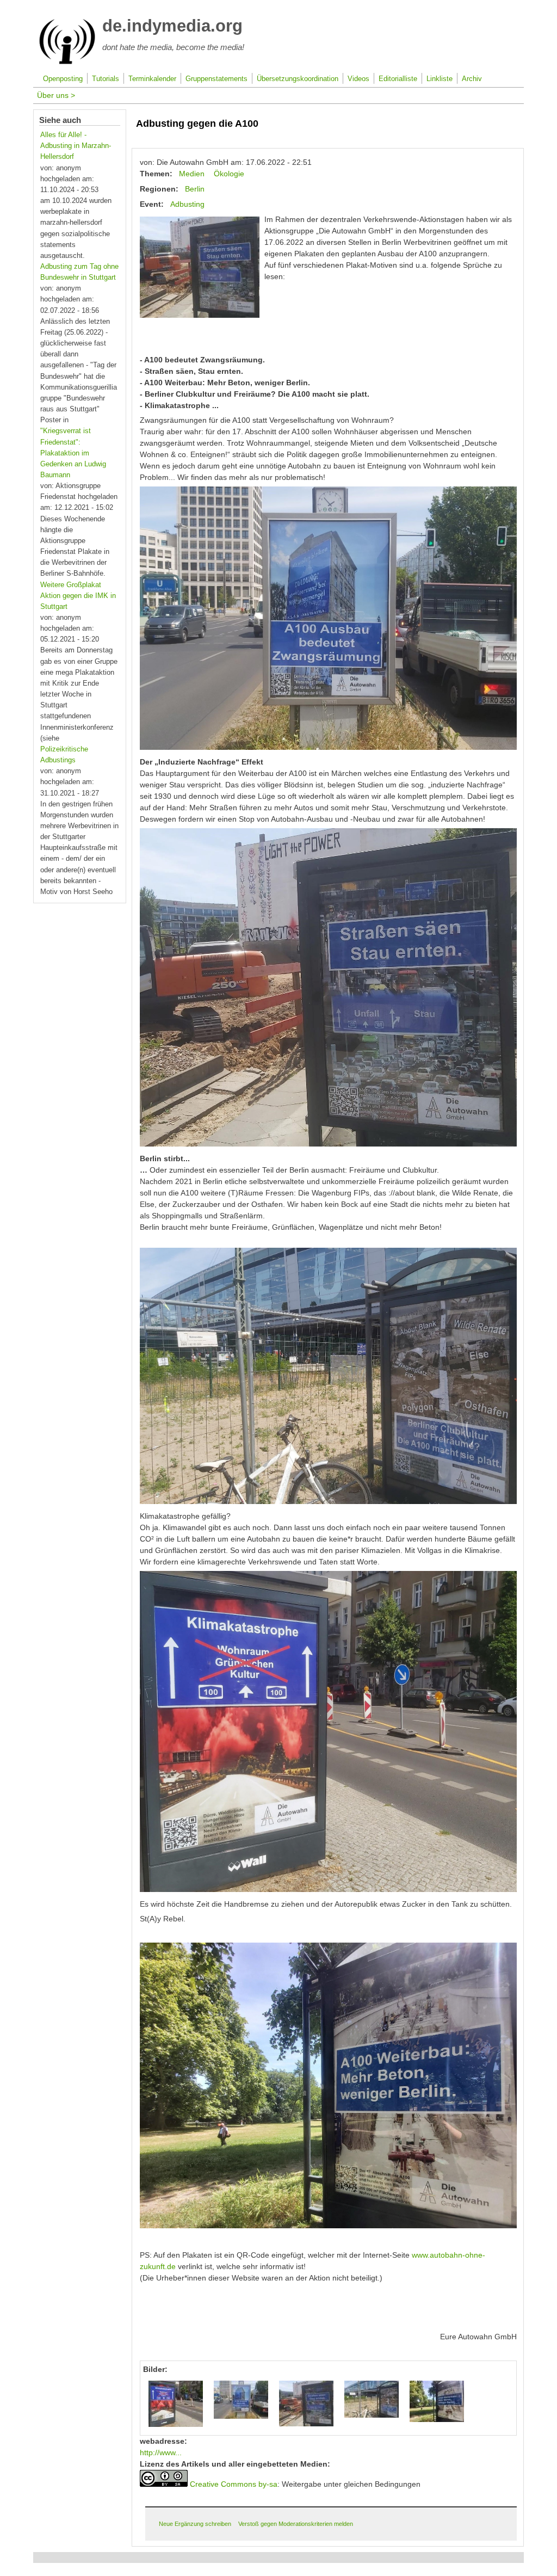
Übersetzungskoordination (298, 79)
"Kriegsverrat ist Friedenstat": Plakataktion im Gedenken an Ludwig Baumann (73, 453)
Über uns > (56, 95)
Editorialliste (398, 79)
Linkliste (440, 79)
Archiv (472, 79)
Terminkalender (152, 79)
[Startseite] (67, 62)
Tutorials (106, 79)
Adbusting (187, 204)
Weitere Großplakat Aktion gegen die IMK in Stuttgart (78, 596)
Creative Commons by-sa (234, 2484)
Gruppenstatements (216, 79)
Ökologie (229, 174)
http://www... (161, 2452)
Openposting (63, 79)
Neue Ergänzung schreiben (195, 2524)
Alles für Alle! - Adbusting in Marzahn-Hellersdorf (76, 146)
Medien (192, 174)
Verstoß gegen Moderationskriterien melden (296, 2524)
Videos (358, 79)
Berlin (195, 189)
